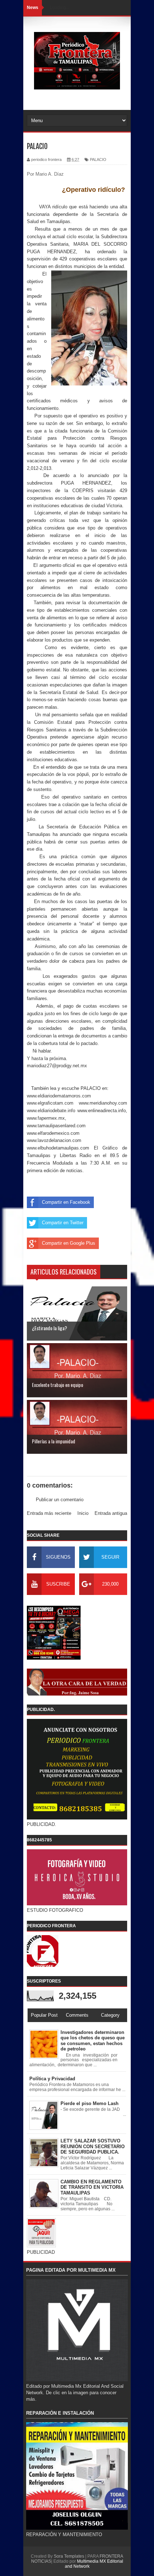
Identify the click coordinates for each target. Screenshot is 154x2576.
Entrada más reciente (49, 1513)
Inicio (83, 1513)
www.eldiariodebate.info (51, 1111)
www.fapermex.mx (46, 1118)
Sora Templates (69, 2556)
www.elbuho (39, 1148)
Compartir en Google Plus (69, 1243)
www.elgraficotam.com (50, 1103)
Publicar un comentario (60, 1500)
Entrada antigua (111, 1513)
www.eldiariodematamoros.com (59, 1096)
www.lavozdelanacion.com (54, 1140)
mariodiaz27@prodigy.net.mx (57, 1066)
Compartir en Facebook (66, 1202)
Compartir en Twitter (63, 1223)
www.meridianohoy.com (103, 1103)
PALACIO (98, 159)
